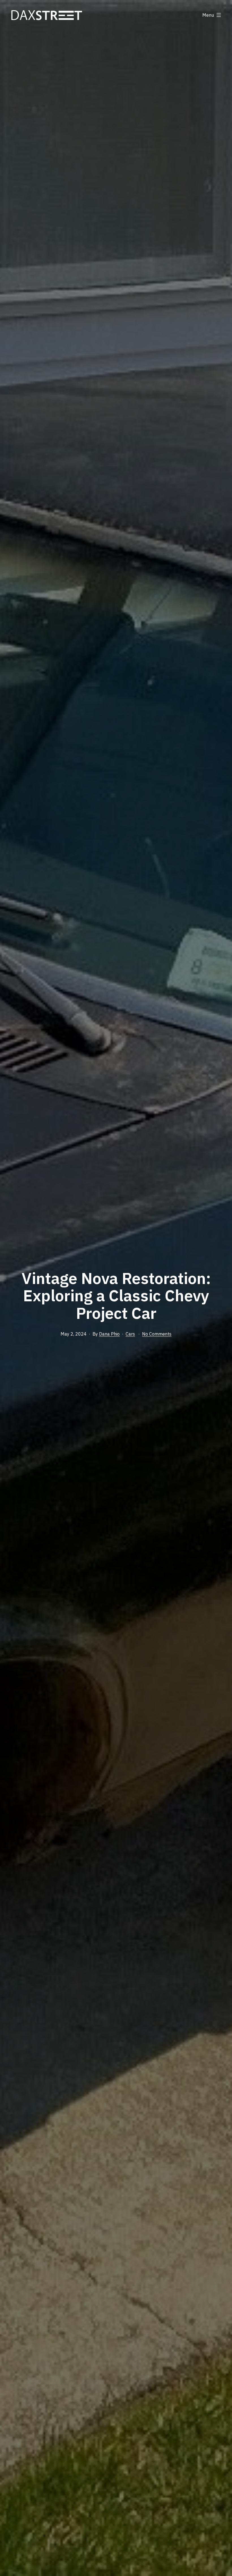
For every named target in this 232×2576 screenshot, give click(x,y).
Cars (130, 1334)
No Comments (157, 1334)
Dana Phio (109, 1334)
